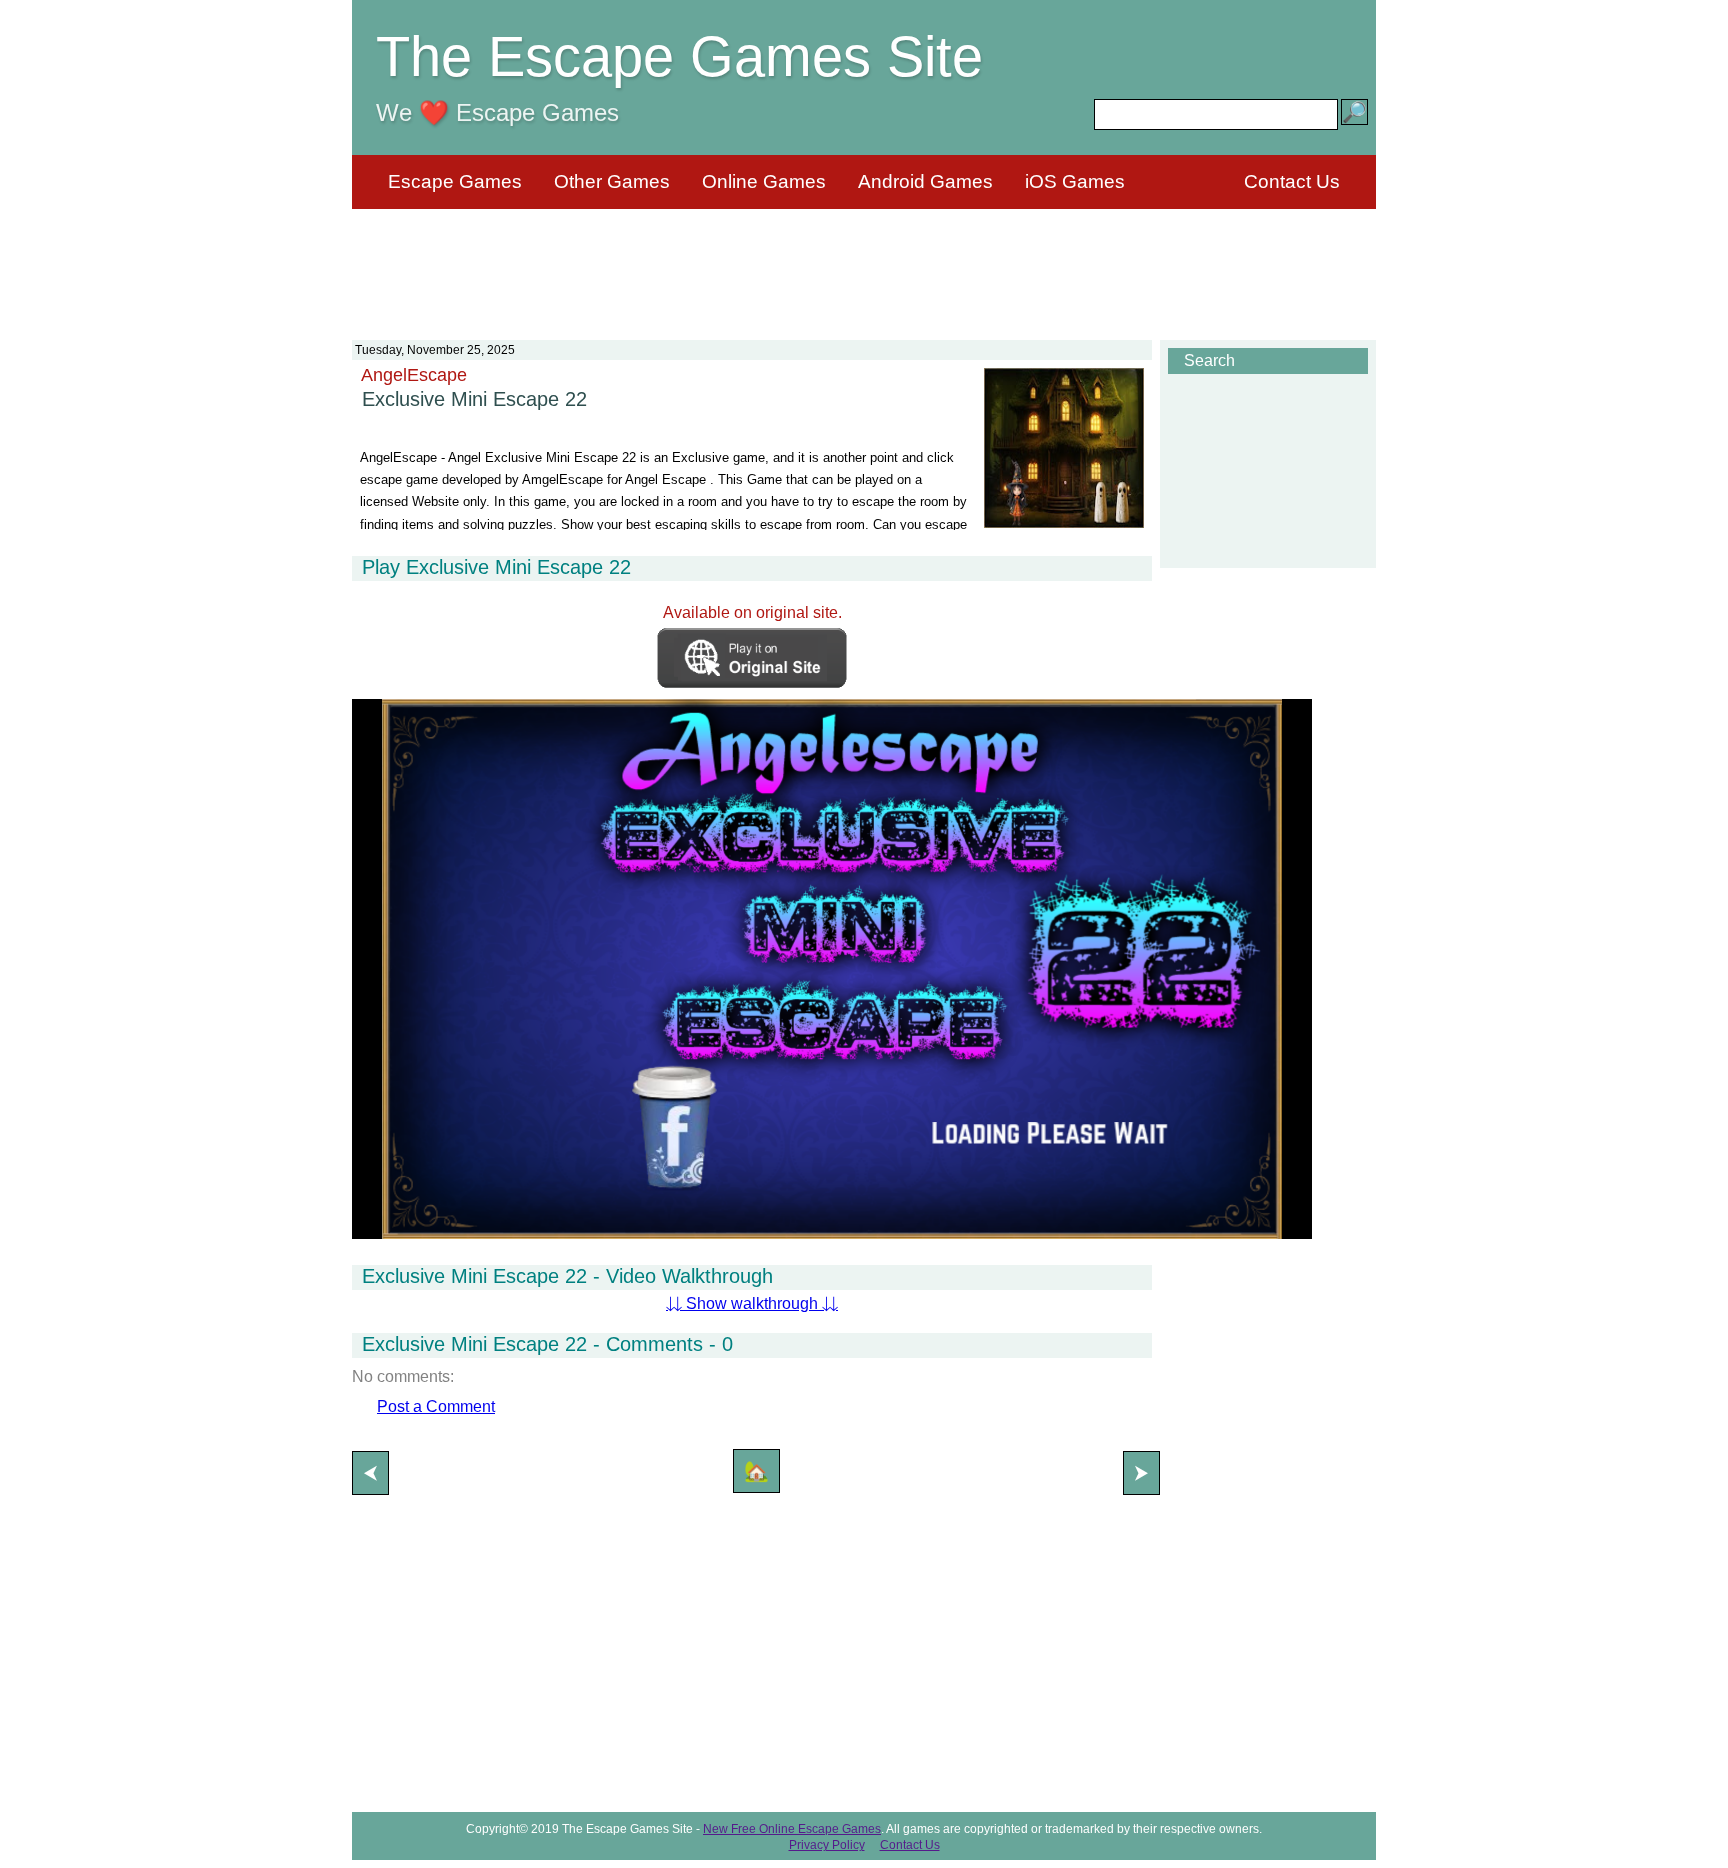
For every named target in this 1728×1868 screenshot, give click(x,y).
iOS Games (1075, 181)
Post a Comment (436, 1406)
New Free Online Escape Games (792, 1829)
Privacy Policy (827, 1845)
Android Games (925, 181)
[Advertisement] (864, 262)
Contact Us (1292, 181)
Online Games (764, 181)
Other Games (612, 181)
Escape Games (455, 181)
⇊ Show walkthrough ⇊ (752, 1303)
